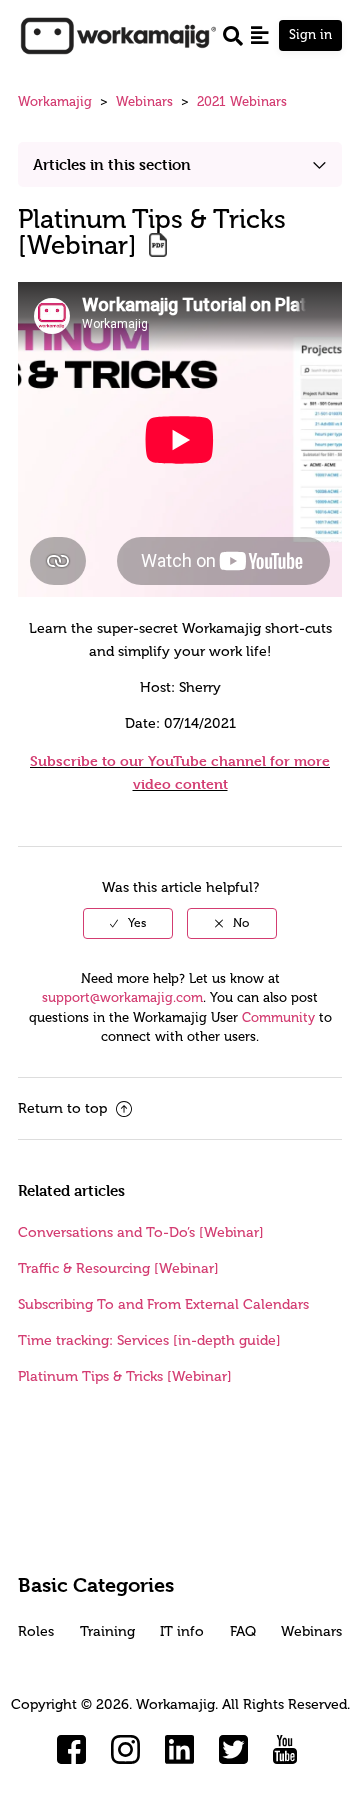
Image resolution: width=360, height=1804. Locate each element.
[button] (260, 35)
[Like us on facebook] (72, 1750)
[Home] (118, 34)
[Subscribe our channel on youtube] (288, 1750)
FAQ (243, 1631)
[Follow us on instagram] (126, 1750)
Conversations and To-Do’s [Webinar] (141, 1232)
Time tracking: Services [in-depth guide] (149, 1340)
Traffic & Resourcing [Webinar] (118, 1268)
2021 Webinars (242, 101)
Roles (36, 1631)
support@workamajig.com (122, 997)
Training (107, 1631)
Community (278, 1017)
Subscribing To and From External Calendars (163, 1304)
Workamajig (55, 101)
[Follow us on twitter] (234, 1750)
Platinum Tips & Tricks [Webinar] (125, 1376)
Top (206, 1759)
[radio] (128, 923)
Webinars (144, 101)
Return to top (64, 1108)
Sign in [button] (310, 34)
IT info (182, 1631)
